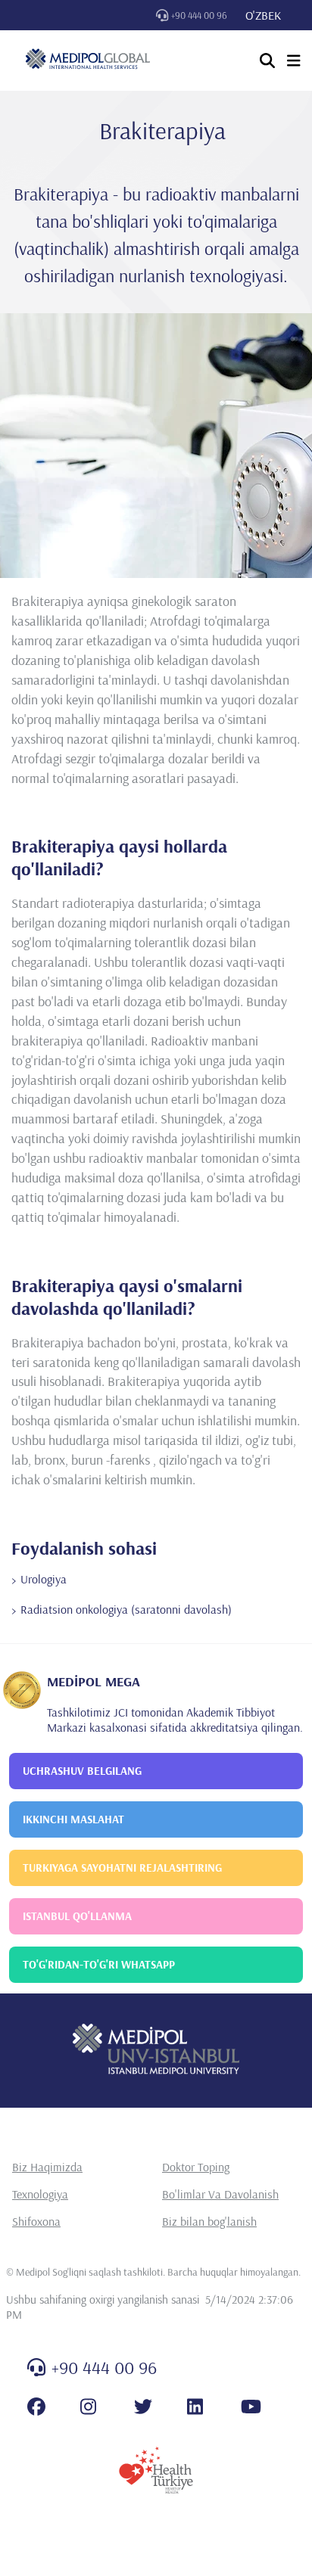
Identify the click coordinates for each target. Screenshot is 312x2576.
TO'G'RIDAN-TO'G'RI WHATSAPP (99, 1964)
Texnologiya (40, 2194)
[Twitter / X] (143, 2407)
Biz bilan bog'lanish (209, 2221)
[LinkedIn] (195, 2407)
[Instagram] (88, 2407)
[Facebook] (36, 2407)
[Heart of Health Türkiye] (156, 2470)
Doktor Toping (196, 2167)
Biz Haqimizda (47, 2167)
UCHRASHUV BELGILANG (82, 1771)
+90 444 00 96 (199, 15)
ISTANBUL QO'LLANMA (77, 1916)
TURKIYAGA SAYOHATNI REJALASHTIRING (122, 1868)
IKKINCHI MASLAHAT (73, 1819)
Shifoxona (36, 2221)
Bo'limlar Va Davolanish (220, 2194)
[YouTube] (251, 2407)
